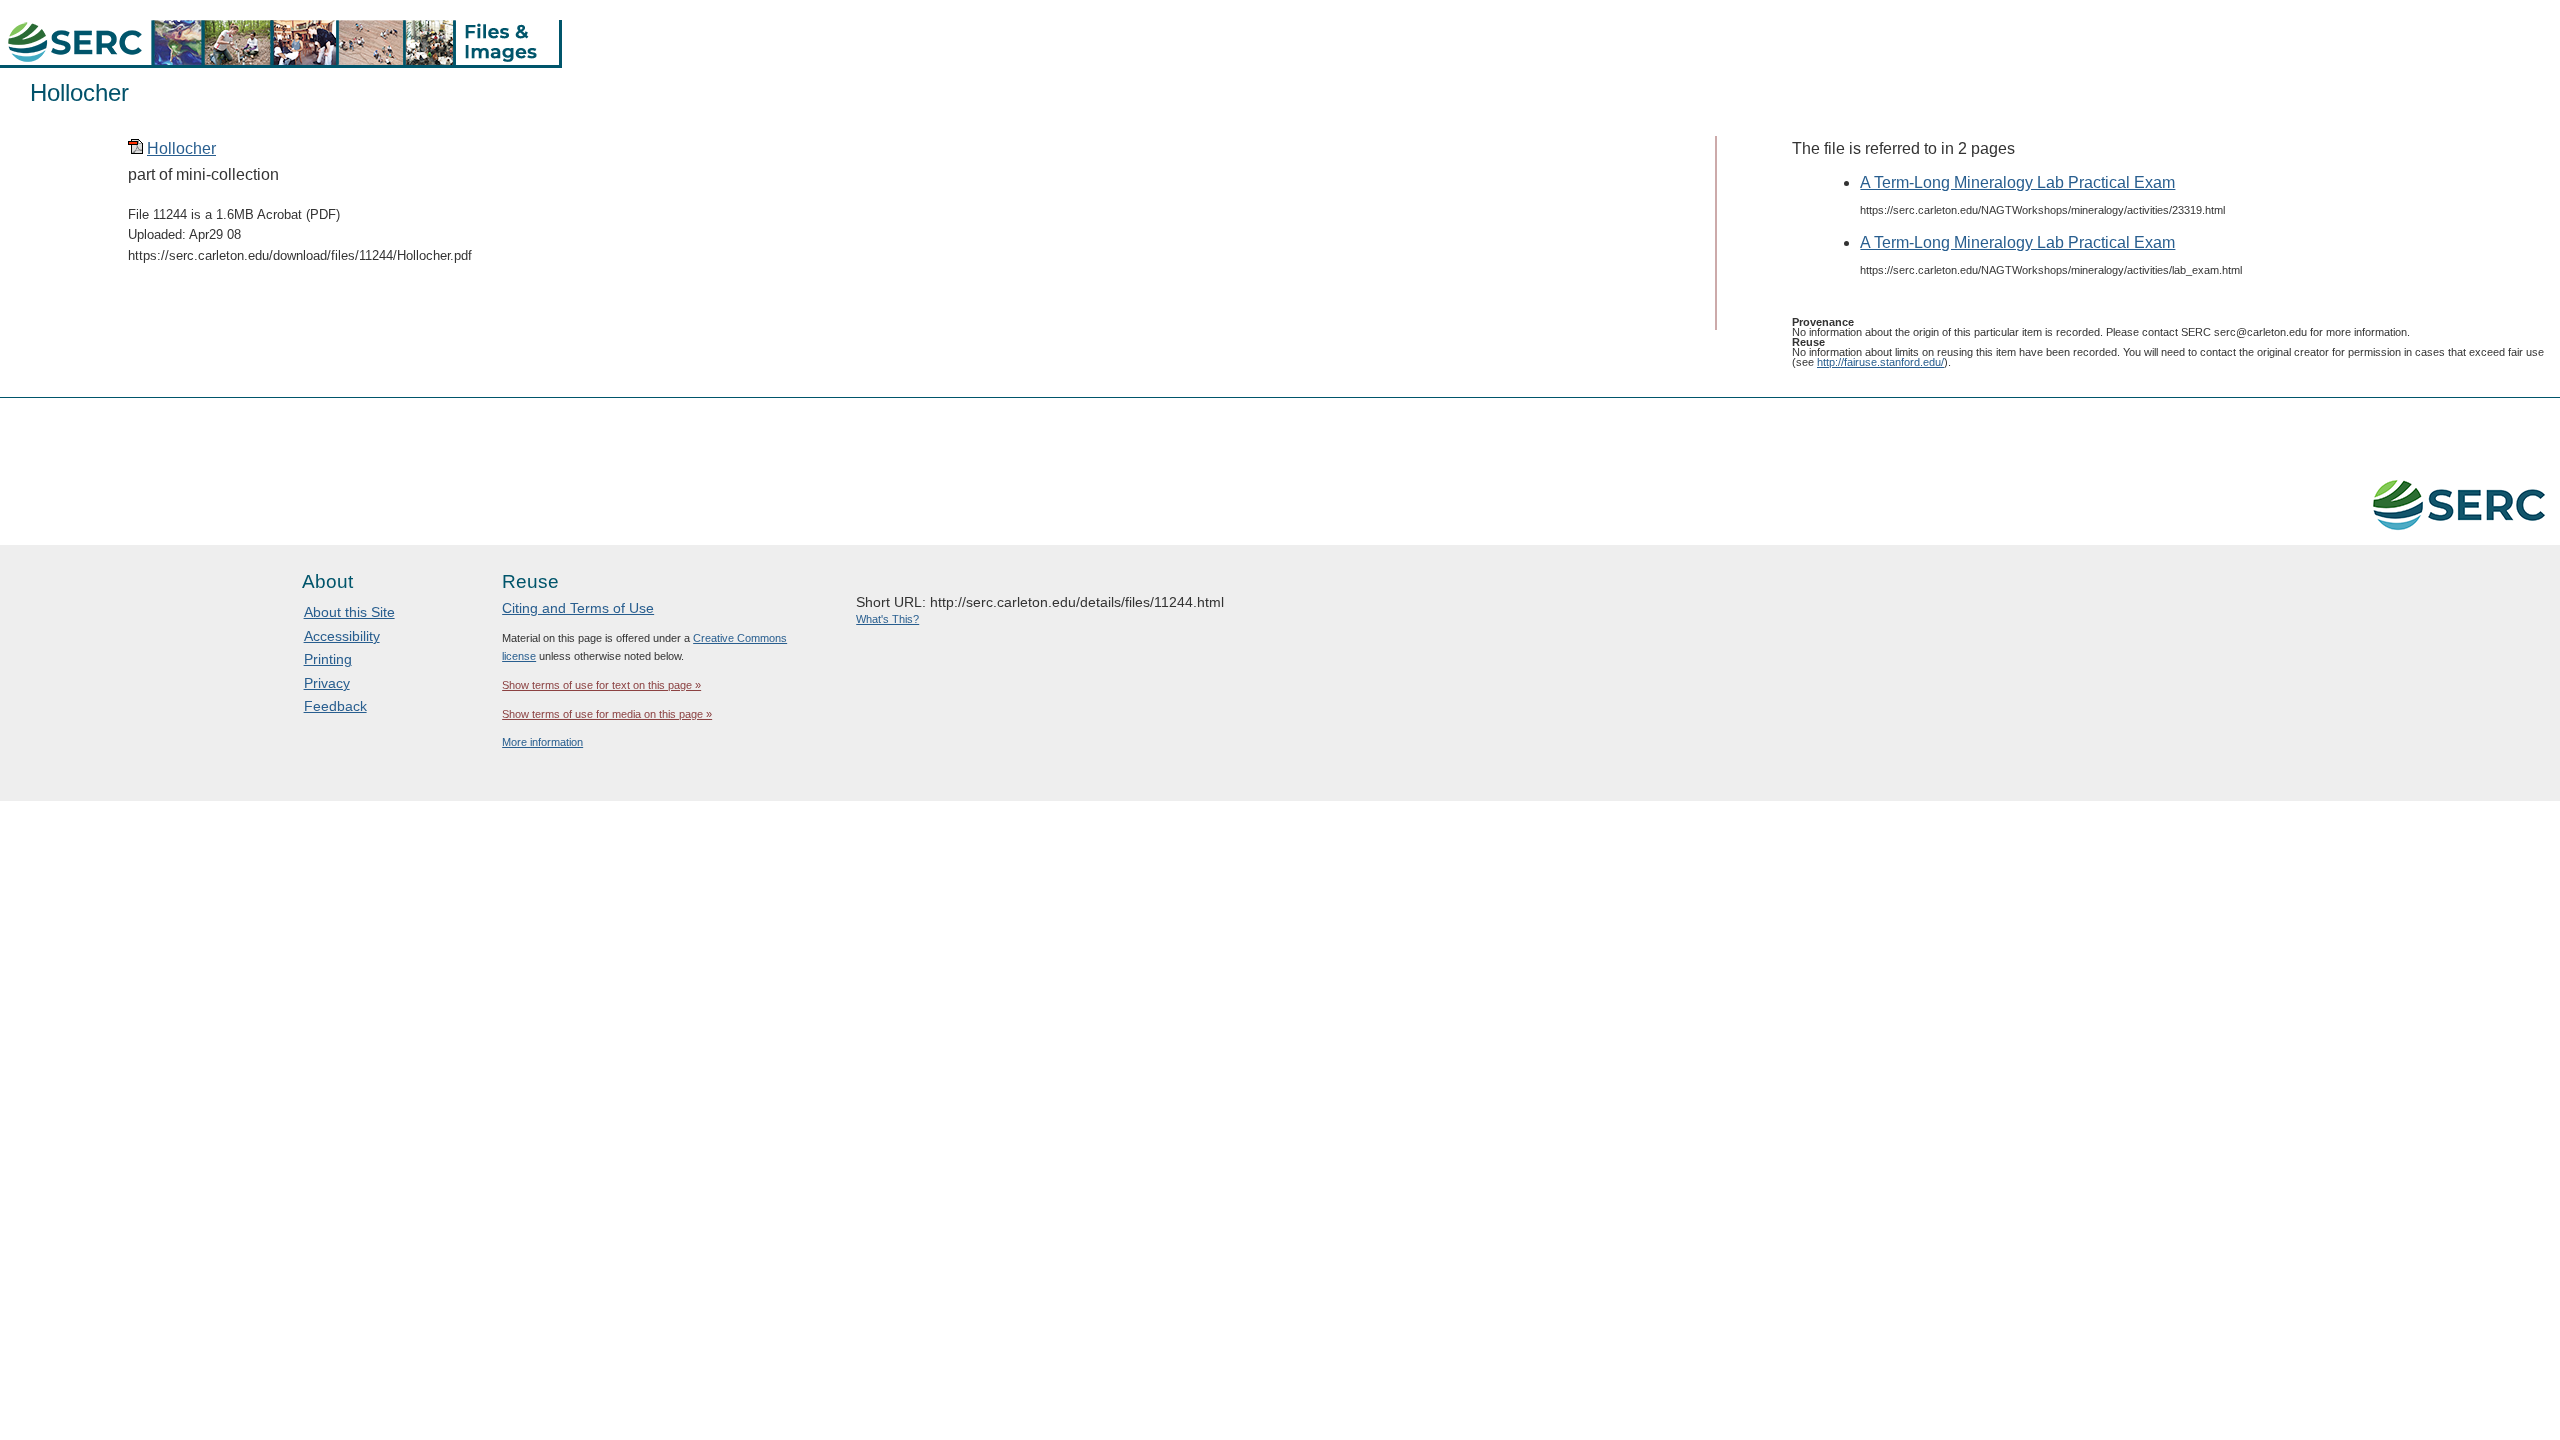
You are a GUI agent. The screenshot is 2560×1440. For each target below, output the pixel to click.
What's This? (887, 619)
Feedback (335, 706)
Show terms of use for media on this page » (607, 714)
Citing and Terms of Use (578, 608)
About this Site (349, 612)
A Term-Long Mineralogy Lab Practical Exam (2017, 182)
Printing (328, 659)
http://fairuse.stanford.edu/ (1880, 362)
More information (542, 742)
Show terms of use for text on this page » (601, 685)
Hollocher (181, 148)
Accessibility (342, 636)
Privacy (327, 683)
